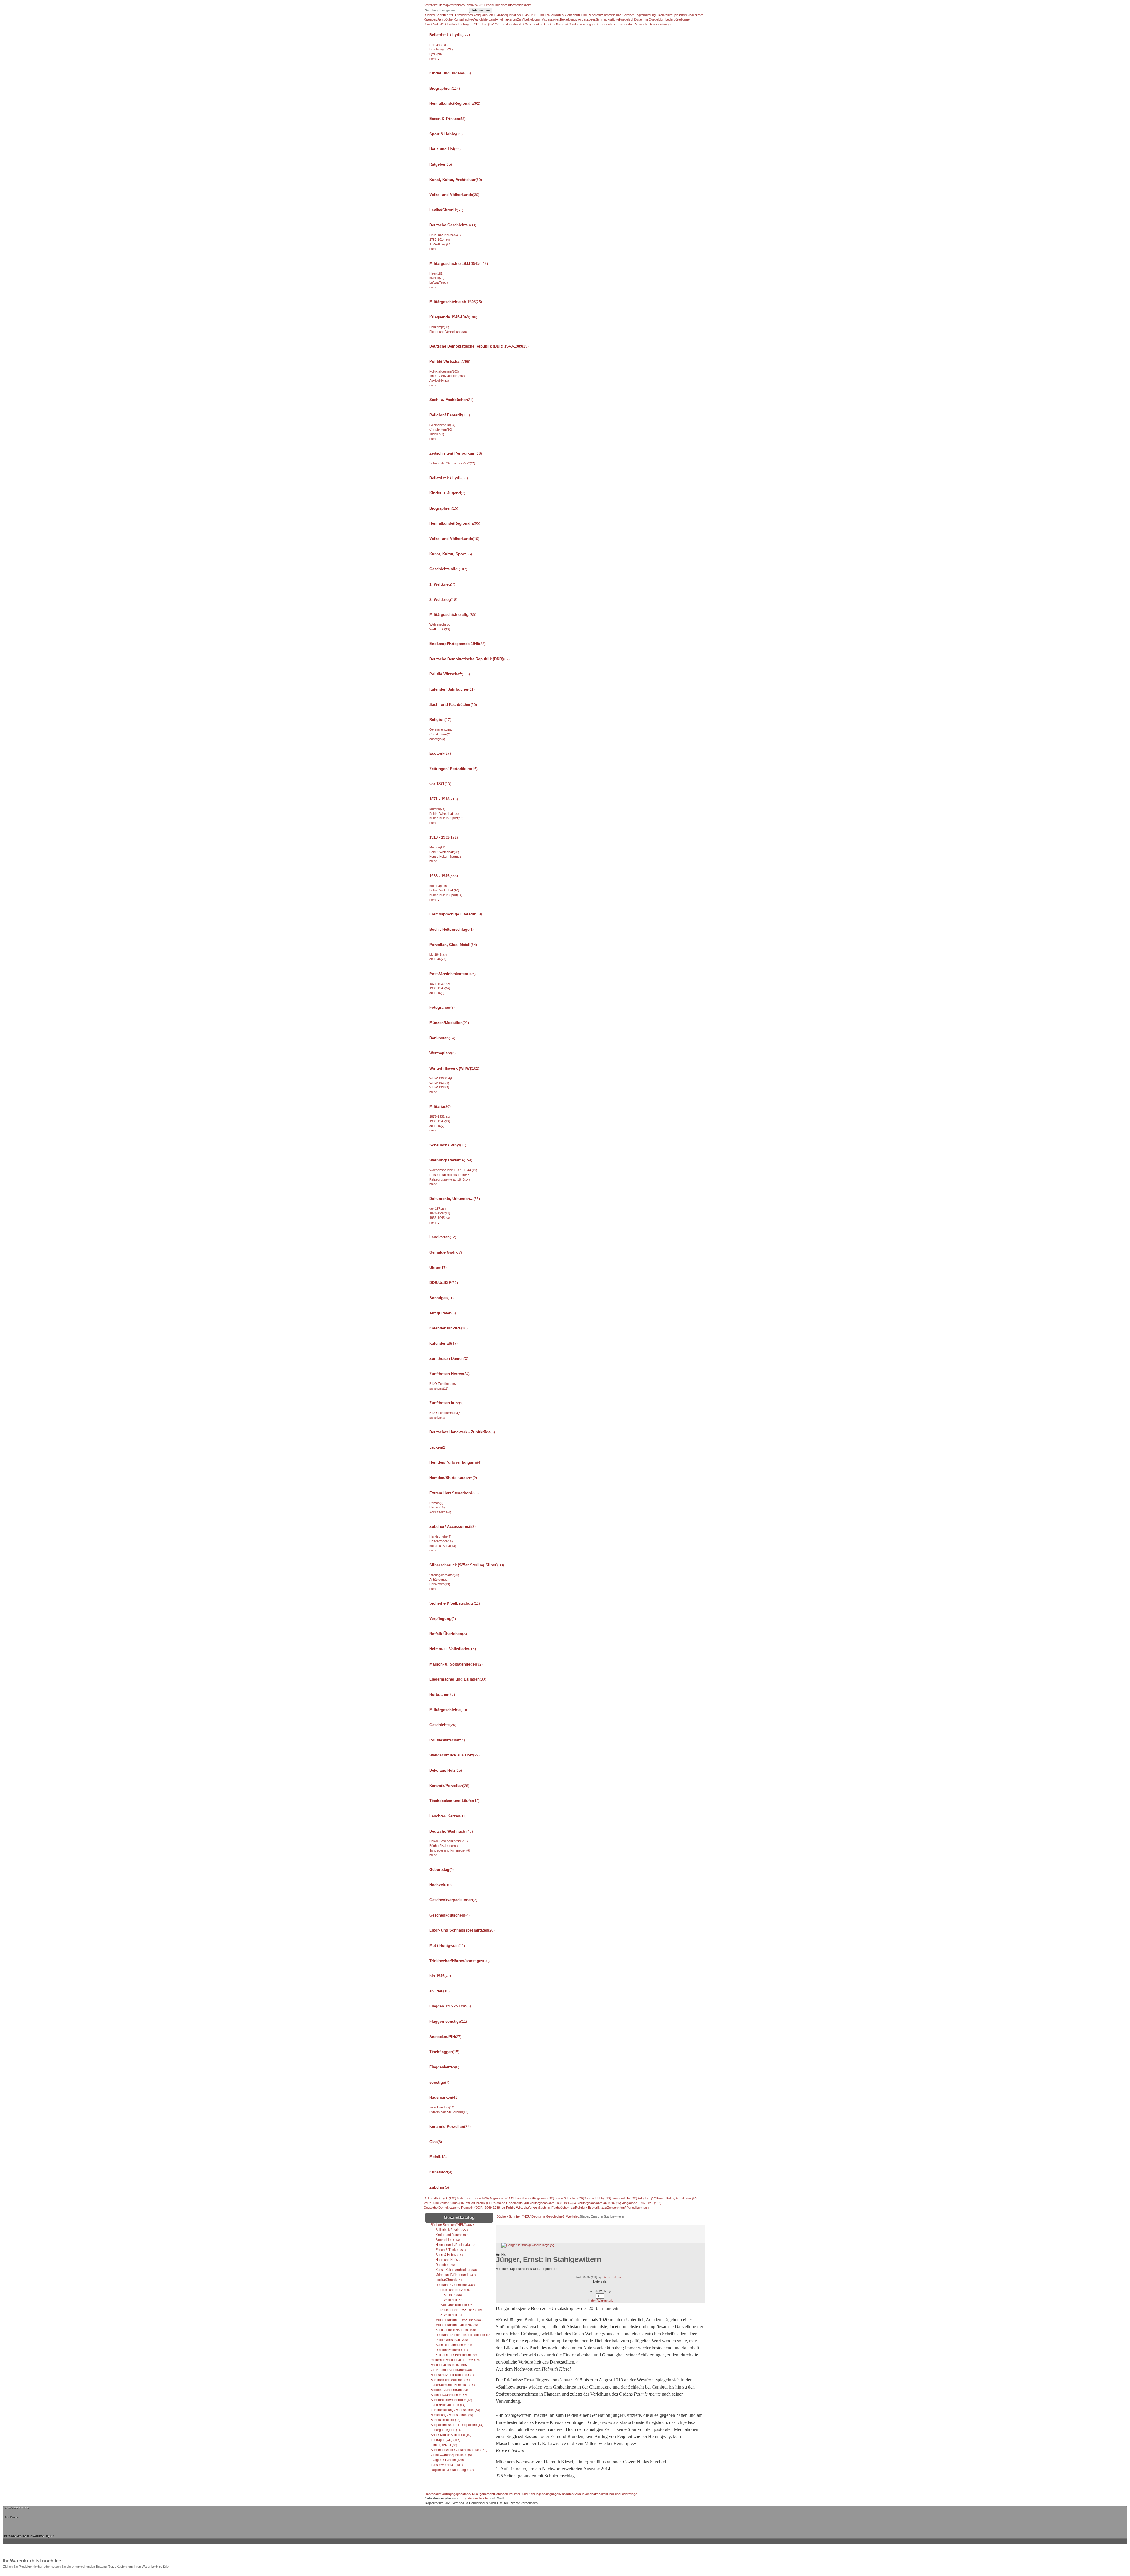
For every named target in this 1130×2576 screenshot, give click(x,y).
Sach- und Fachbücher (453, 705)
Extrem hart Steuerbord (449, 2112)
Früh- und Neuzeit (445, 235)
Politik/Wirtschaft (447, 1740)
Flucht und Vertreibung (448, 332)
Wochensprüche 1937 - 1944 (453, 1170)
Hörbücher (442, 1695)
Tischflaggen (444, 2052)
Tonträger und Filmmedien (450, 1850)
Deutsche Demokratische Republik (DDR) (470, 659)
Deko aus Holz (446, 1770)
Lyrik (436, 54)
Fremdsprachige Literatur (456, 914)
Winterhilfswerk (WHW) (454, 1068)
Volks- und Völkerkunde (454, 195)
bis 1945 (438, 955)
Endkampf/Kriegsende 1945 (457, 644)
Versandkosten (614, 2277)
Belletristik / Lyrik (450, 35)
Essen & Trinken (447, 119)
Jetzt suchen (481, 10)
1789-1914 (440, 240)
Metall (438, 2157)
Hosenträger (441, 1541)
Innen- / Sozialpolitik (447, 376)
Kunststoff (441, 2172)
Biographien (445, 88)
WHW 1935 (439, 1083)
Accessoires (440, 1512)
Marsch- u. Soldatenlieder (456, 1664)
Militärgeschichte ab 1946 (456, 302)
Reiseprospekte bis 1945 (450, 1175)
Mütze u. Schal (443, 1546)
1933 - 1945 (444, 876)
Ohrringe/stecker (444, 1575)
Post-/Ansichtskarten (452, 974)
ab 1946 (438, 959)
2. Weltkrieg (443, 600)
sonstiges (439, 1388)
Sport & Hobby (446, 134)
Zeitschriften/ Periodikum (456, 453)
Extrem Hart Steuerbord (454, 1493)
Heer (436, 273)
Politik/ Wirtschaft (450, 362)
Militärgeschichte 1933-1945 (459, 264)
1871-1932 (440, 984)
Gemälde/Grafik (446, 1252)
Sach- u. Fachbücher (451, 400)
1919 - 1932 (444, 837)
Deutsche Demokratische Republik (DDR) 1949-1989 (479, 346)
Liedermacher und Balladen (458, 1679)
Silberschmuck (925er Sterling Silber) (467, 1565)
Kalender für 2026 (448, 1328)
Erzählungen (441, 49)
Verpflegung (443, 1619)
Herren (437, 1507)
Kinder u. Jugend (447, 493)
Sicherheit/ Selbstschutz (455, 1603)
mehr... (434, 59)
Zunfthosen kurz (446, 1403)
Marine (437, 278)
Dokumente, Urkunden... (455, 1199)
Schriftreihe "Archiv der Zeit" (452, 463)
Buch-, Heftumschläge (452, 929)
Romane (439, 45)
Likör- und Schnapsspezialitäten (462, 1930)
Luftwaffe (438, 282)
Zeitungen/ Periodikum (453, 769)
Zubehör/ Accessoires (452, 1527)
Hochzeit (441, 1885)
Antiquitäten (443, 1313)
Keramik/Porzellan (449, 1786)
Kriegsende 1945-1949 (453, 317)
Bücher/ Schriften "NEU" (514, 2216)
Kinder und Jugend (450, 73)
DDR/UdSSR (444, 1283)
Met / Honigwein (447, 1946)
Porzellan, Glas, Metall (453, 945)
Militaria (437, 809)
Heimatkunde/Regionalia (455, 103)
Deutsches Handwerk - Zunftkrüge (462, 1432)
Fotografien (442, 1007)
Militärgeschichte (448, 1710)
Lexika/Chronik (446, 210)
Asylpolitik (439, 380)
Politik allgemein (444, 371)
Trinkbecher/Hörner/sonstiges (460, 1961)
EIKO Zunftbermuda (445, 1413)
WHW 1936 (439, 1087)
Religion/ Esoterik (450, 415)
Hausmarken (444, 2097)
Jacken (438, 1447)
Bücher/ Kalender (443, 1846)
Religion (440, 720)
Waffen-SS (440, 629)
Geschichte (443, 1725)
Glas (436, 2142)
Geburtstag (442, 1870)
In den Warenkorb (600, 2301)
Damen (436, 1503)
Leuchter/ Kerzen (448, 1816)
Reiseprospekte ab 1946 (449, 1179)
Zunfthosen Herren (449, 1374)
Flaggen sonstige (448, 2021)
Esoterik (440, 753)
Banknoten (442, 1038)
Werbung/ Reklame (451, 1160)
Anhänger (439, 1580)
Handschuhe (440, 1536)
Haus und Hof (445, 149)
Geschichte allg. (448, 569)
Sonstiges (442, 1298)
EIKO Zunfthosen (444, 1384)
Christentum (441, 429)
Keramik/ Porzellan (450, 2127)
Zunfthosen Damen (449, 1358)
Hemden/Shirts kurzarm (453, 1478)
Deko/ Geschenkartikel (448, 1841)
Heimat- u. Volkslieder (453, 1649)
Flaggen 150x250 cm (450, 2006)
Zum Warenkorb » (17, 2508)
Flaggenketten (444, 2067)
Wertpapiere (442, 1053)
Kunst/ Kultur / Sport (446, 818)
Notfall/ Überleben (449, 1634)
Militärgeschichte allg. (453, 615)
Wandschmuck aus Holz (455, 1755)
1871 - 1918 (444, 799)
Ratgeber (441, 164)
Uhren (438, 1268)
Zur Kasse (12, 2517)
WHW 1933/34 (441, 1078)
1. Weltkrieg (440, 244)
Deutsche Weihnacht (451, 1831)
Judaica (437, 434)
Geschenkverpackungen (453, 1900)
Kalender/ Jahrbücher (452, 689)
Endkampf (439, 327)
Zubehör (439, 2187)
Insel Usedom (442, 2107)
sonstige (437, 739)
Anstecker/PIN (445, 2037)
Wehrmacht (440, 624)
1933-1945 (440, 988)
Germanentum (442, 425)
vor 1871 (440, 784)
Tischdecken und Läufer (455, 1801)
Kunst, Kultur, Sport (451, 554)
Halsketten (440, 1584)
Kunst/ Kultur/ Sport (446, 857)
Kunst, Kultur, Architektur (456, 180)
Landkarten (443, 1237)
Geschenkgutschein (449, 1915)
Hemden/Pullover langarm (455, 1462)
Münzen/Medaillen (449, 1023)
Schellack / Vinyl (448, 1145)
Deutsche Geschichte (453, 225)
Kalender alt (443, 1343)
